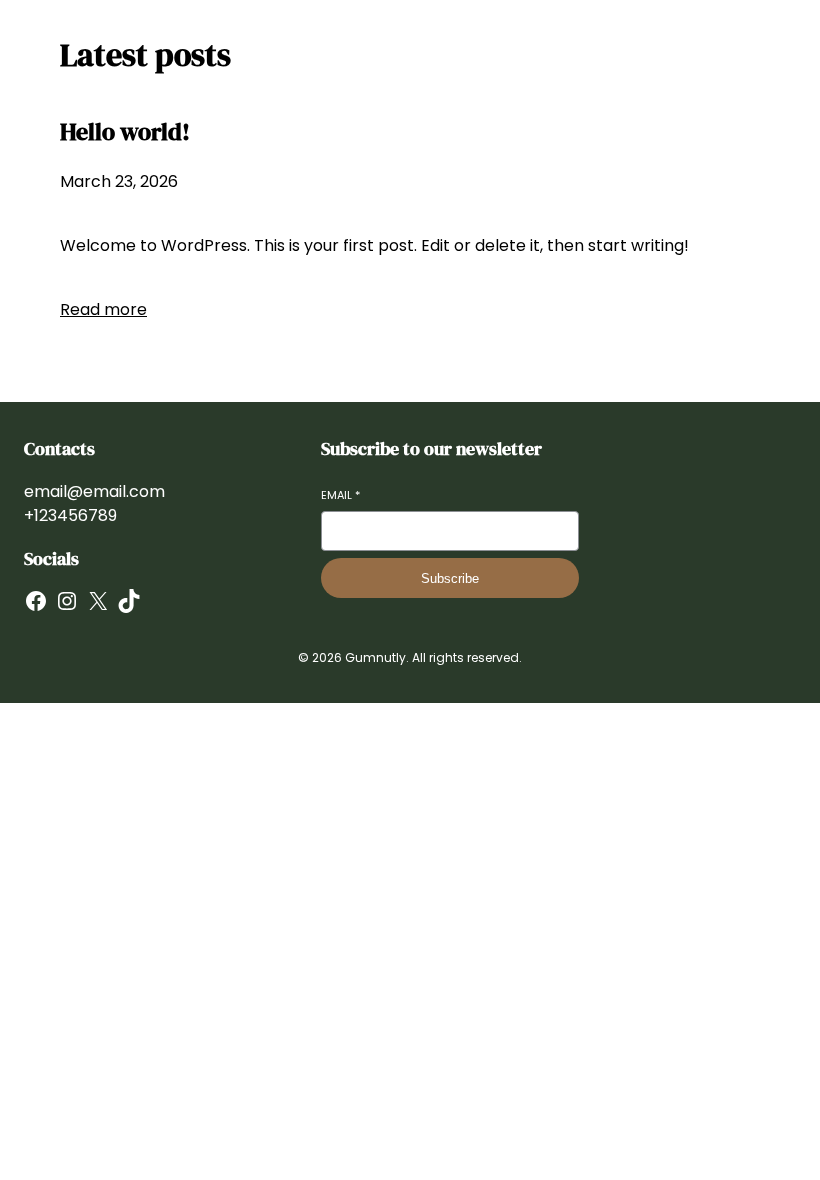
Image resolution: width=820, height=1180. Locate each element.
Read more (103, 309)
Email (340, 495)
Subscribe (450, 578)
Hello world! (125, 131)
